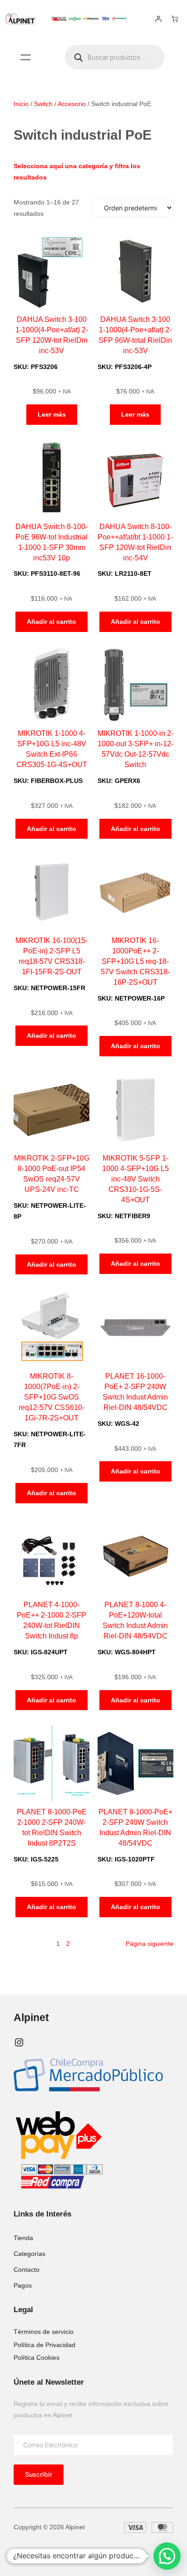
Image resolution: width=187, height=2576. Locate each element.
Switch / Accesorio (60, 104)
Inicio (21, 104)
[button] (167, 2556)
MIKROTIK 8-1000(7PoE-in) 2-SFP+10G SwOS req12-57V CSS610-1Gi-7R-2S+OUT (52, 1397)
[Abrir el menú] (26, 57)
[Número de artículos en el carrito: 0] (175, 19)
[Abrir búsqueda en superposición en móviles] (115, 57)
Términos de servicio (44, 2332)
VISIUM (73, 2552)
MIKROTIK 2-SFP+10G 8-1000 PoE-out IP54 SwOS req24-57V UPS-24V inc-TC (52, 1174)
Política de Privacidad (44, 2345)
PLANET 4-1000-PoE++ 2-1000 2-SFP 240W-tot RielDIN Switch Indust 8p (52, 1620)
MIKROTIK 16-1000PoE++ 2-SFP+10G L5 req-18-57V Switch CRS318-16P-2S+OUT (135, 961)
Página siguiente (150, 1944)
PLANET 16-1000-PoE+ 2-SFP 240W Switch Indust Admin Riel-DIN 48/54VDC (135, 1392)
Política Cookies (37, 2357)
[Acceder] (158, 19)
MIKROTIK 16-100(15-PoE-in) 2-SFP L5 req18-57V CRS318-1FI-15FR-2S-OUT (52, 956)
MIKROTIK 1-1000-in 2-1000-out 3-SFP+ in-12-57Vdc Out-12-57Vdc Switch (135, 749)
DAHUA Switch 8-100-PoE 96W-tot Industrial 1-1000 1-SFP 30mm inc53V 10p (52, 542)
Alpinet (31, 2018)
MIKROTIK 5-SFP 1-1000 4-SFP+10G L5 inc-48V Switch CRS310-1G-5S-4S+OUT (135, 1179)
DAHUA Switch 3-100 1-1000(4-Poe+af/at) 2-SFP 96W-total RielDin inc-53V (135, 335)
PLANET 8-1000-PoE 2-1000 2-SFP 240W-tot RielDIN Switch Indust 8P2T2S (52, 1827)
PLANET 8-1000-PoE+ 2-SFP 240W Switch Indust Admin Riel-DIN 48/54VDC (135, 1827)
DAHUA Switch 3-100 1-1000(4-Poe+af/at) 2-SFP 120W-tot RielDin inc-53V (52, 335)
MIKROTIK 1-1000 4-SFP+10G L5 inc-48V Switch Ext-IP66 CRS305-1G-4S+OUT (52, 749)
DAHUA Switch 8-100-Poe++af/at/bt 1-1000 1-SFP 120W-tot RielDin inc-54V (135, 542)
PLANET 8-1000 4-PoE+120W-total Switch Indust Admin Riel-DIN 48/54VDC (135, 1620)
